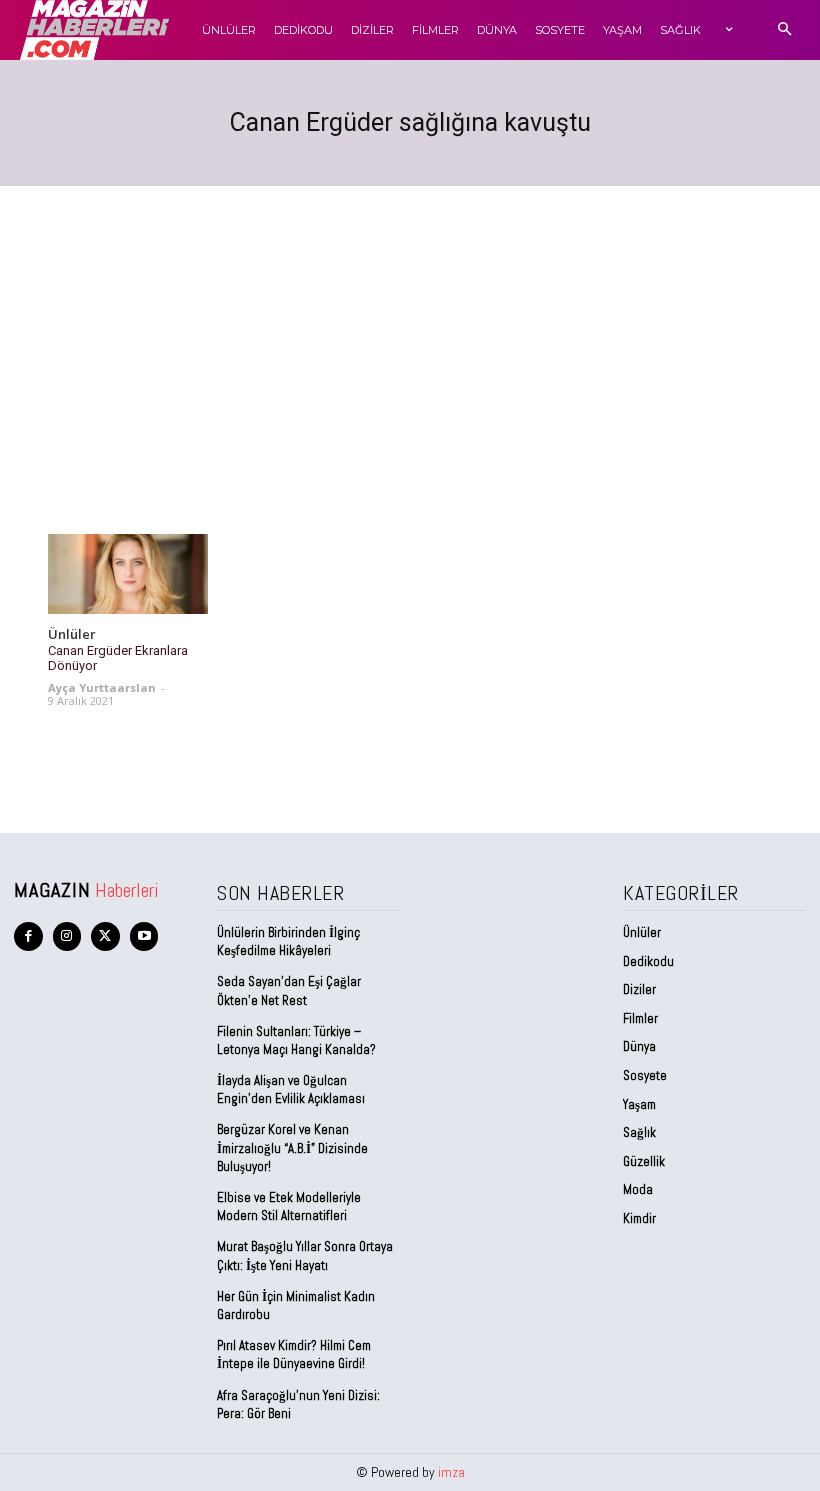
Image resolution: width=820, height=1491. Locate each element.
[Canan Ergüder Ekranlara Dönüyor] (128, 574)
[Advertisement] (410, 336)
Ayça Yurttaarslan (102, 687)
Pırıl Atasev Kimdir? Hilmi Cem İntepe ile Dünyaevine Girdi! (294, 1354)
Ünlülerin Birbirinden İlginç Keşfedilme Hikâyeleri (288, 941)
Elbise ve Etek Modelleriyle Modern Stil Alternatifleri (289, 1206)
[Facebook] (28, 936)
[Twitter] (105, 936)
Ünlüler (72, 635)
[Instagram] (67, 936)
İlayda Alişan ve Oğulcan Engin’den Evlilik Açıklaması (291, 1089)
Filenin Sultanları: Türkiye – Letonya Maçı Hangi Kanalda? (296, 1040)
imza (451, 1472)
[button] (784, 30)
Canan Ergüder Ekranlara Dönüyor (118, 658)
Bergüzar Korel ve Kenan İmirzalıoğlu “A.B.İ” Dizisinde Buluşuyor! (292, 1147)
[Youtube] (144, 936)
